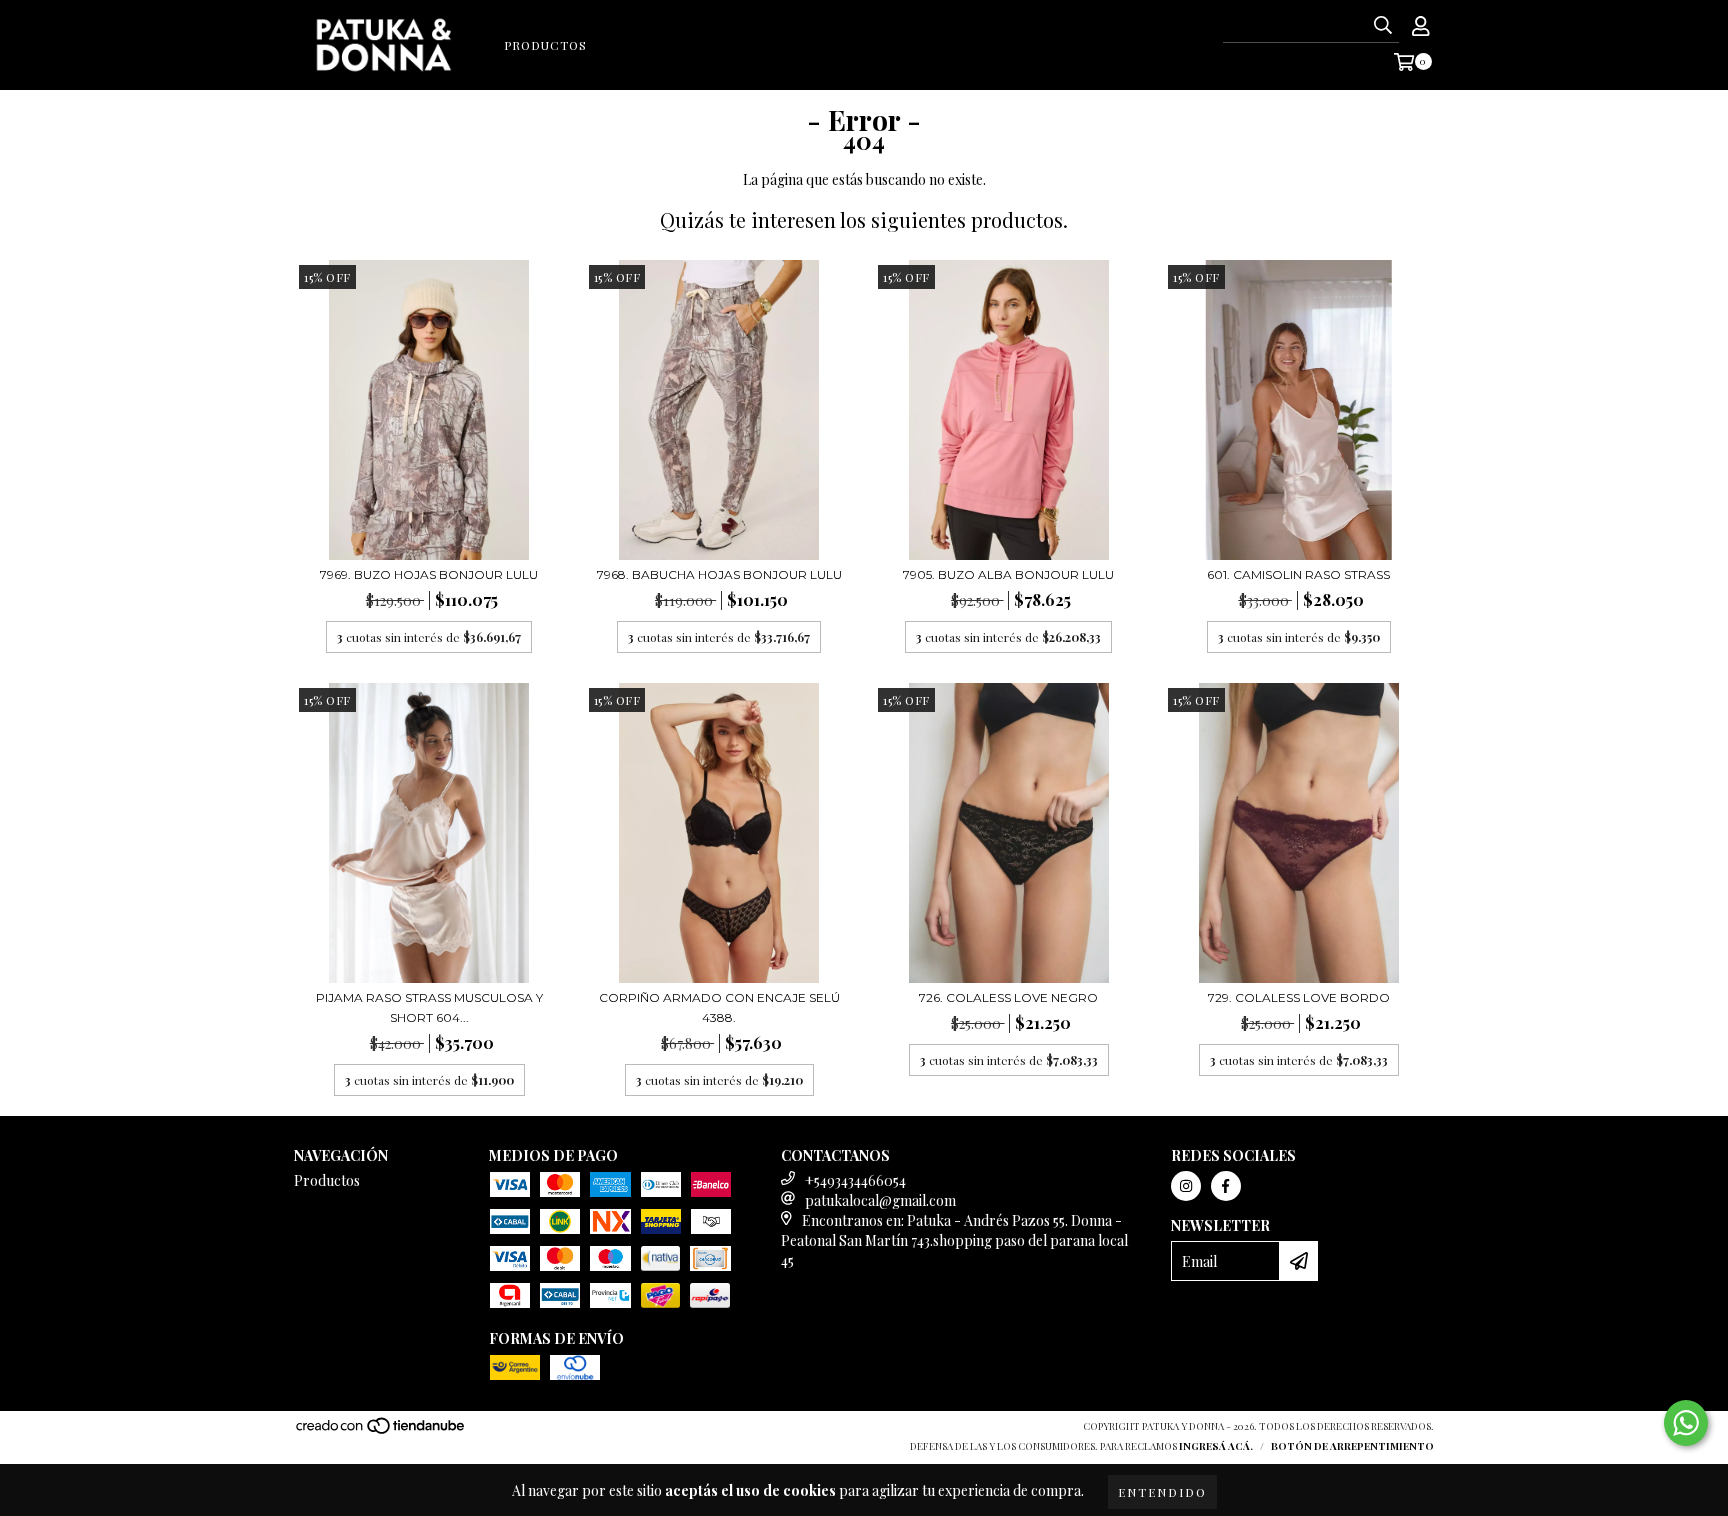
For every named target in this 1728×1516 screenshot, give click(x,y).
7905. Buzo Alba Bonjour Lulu (1008, 574)
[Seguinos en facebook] (1226, 1186)
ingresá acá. (1216, 1446)
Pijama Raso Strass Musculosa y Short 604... (429, 1007)
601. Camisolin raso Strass (1298, 574)
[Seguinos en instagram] (1186, 1186)
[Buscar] (1383, 25)
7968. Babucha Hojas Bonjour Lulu (719, 574)
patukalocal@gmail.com (880, 1200)
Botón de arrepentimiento (1352, 1446)
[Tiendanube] (381, 1431)
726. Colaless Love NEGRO (1008, 997)
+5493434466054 (855, 1180)
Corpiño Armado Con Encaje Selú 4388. (719, 1007)
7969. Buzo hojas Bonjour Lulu (429, 574)
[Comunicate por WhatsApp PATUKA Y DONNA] (1686, 1423)
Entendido (1162, 1492)
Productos (545, 45)
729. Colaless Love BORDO (1299, 997)
